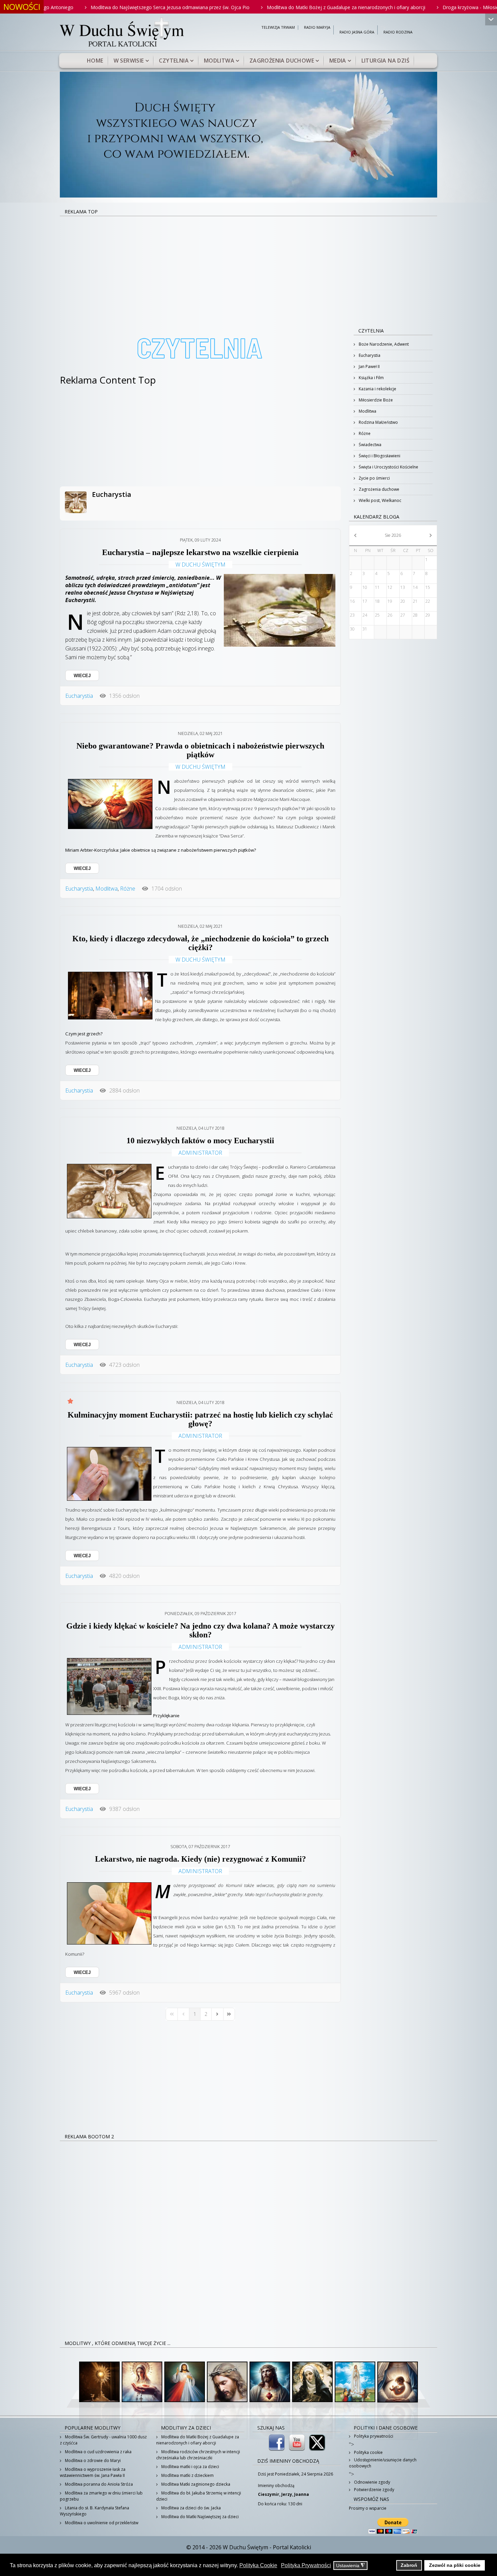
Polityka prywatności (373, 2436)
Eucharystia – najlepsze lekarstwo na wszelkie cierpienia (200, 552)
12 (390, 587)
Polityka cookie (368, 2452)
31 (365, 629)
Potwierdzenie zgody (374, 2490)
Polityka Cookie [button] (258, 2565)
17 (365, 601)
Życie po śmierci (374, 478)
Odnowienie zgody (372, 2482)
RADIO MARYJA (317, 28)
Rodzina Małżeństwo (378, 422)
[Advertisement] (249, 267)
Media (338, 61)
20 (403, 601)
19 (390, 601)
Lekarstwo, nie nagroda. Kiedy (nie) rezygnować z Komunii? (200, 1859)
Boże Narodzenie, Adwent (383, 344)
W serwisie (129, 61)
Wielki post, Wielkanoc (380, 500)
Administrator (200, 1153)
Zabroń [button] (409, 2565)
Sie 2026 (393, 535)
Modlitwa (219, 61)
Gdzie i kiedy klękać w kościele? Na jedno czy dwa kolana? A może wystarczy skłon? (200, 1630)
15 (428, 587)
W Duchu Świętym (200, 565)
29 (428, 615)
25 (377, 615)
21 (415, 601)
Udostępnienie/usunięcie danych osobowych (383, 2463)
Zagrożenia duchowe (282, 61)
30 (352, 629)
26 (390, 615)
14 (415, 587)
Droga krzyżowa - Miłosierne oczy (392, 7)
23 (352, 615)
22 (428, 601)
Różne (128, 889)
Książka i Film (371, 378)
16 (352, 601)
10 (365, 587)
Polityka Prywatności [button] (306, 2565)
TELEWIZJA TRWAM (278, 28)
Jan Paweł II (369, 366)
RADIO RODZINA (398, 32)
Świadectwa (370, 445)
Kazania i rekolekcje (377, 389)
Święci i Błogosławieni (379, 456)
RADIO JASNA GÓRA (357, 32)
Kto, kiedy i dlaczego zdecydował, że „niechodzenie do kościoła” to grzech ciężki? (200, 943)
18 (377, 601)
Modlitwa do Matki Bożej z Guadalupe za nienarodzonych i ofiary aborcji (258, 7)
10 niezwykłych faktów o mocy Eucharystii (200, 1141)
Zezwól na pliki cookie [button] (455, 2565)
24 (365, 615)
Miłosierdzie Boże (375, 400)
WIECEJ (82, 676)
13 (403, 587)
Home (95, 61)
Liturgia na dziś (385, 61)
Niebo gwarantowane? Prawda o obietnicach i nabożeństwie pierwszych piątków (200, 750)
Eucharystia (112, 494)
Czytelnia (174, 61)
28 (415, 615)
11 (377, 587)
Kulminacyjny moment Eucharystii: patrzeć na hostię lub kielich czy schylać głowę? (200, 1419)
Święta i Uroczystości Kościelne (388, 467)
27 (403, 615)
